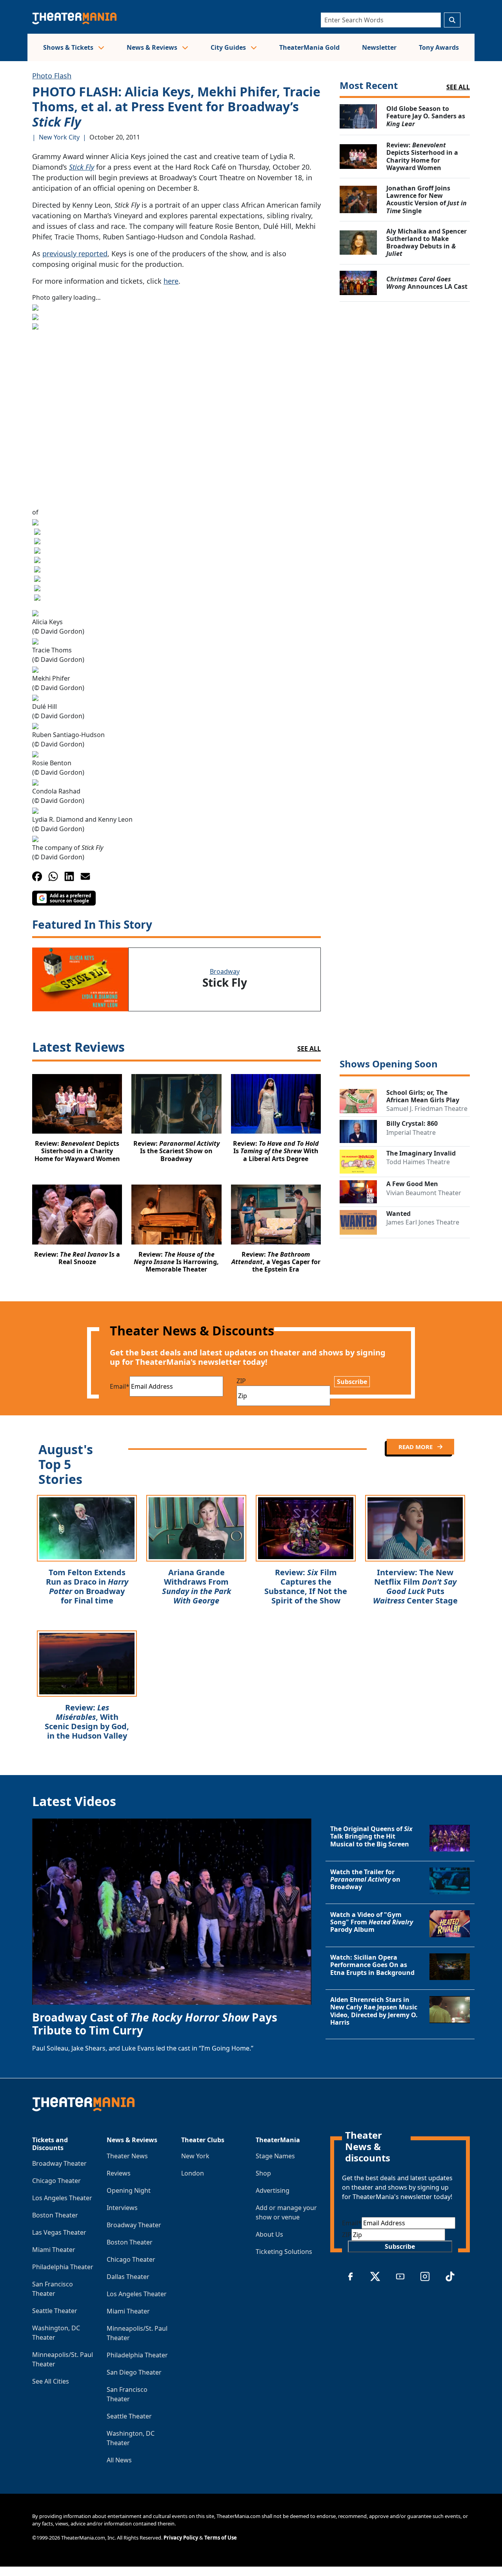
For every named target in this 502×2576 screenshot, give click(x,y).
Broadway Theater (59, 2163)
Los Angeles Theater (62, 2198)
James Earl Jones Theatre (423, 1222)
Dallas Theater (128, 2277)
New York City (59, 137)
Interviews (122, 2208)
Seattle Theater (55, 2311)
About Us (269, 2234)
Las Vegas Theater (59, 2232)
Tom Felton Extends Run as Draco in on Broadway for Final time (87, 1586)
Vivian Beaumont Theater (424, 1193)
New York (195, 2156)
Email (120, 1386)
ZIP (241, 1381)
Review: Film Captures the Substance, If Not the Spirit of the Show (306, 1586)
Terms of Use (221, 2538)
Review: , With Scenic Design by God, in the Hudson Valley (87, 1722)
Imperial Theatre (411, 1132)
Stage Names (275, 2156)
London (193, 2173)
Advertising (273, 2190)
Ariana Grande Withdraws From (196, 1586)
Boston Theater (55, 2215)
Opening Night (129, 2190)
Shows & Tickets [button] (69, 47)
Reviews (119, 2173)
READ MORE (416, 1447)
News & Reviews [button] (153, 47)
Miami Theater (54, 2250)
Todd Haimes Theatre (418, 1162)
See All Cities (51, 2381)
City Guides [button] (229, 47)
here (171, 281)
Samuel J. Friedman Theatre (427, 1109)
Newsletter (379, 47)
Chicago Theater (56, 2181)
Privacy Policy (181, 2538)
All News (119, 2460)
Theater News (127, 2156)
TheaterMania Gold (309, 47)
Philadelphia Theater (63, 2267)
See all (458, 87)
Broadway (225, 971)
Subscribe (352, 1382)
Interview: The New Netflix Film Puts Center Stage (415, 1586)
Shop (263, 2173)
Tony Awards (439, 47)
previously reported (75, 254)
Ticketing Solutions (284, 2252)
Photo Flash (52, 76)
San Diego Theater (134, 2372)
